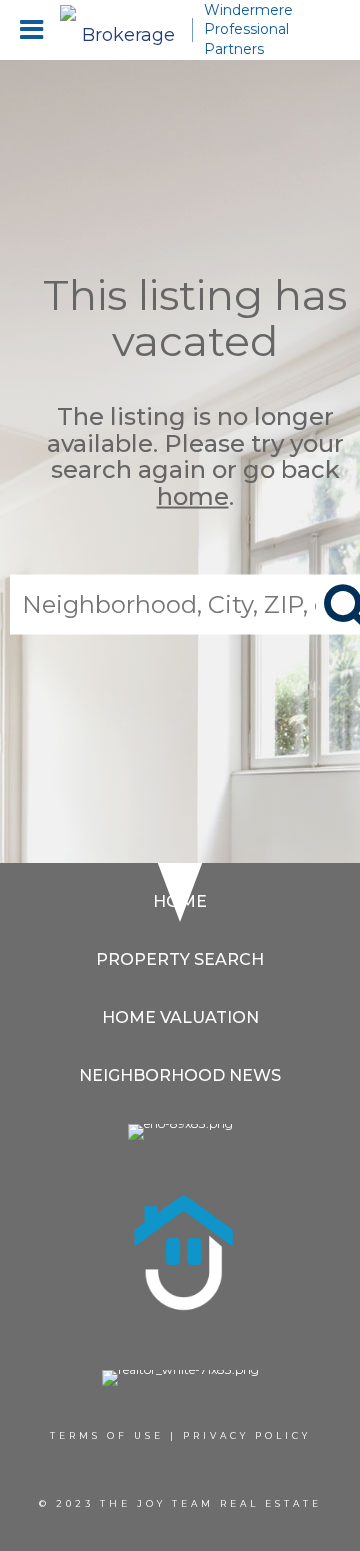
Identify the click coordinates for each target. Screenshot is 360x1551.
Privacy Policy (247, 1435)
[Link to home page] (120, 30)
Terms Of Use (107, 1435)
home (193, 495)
